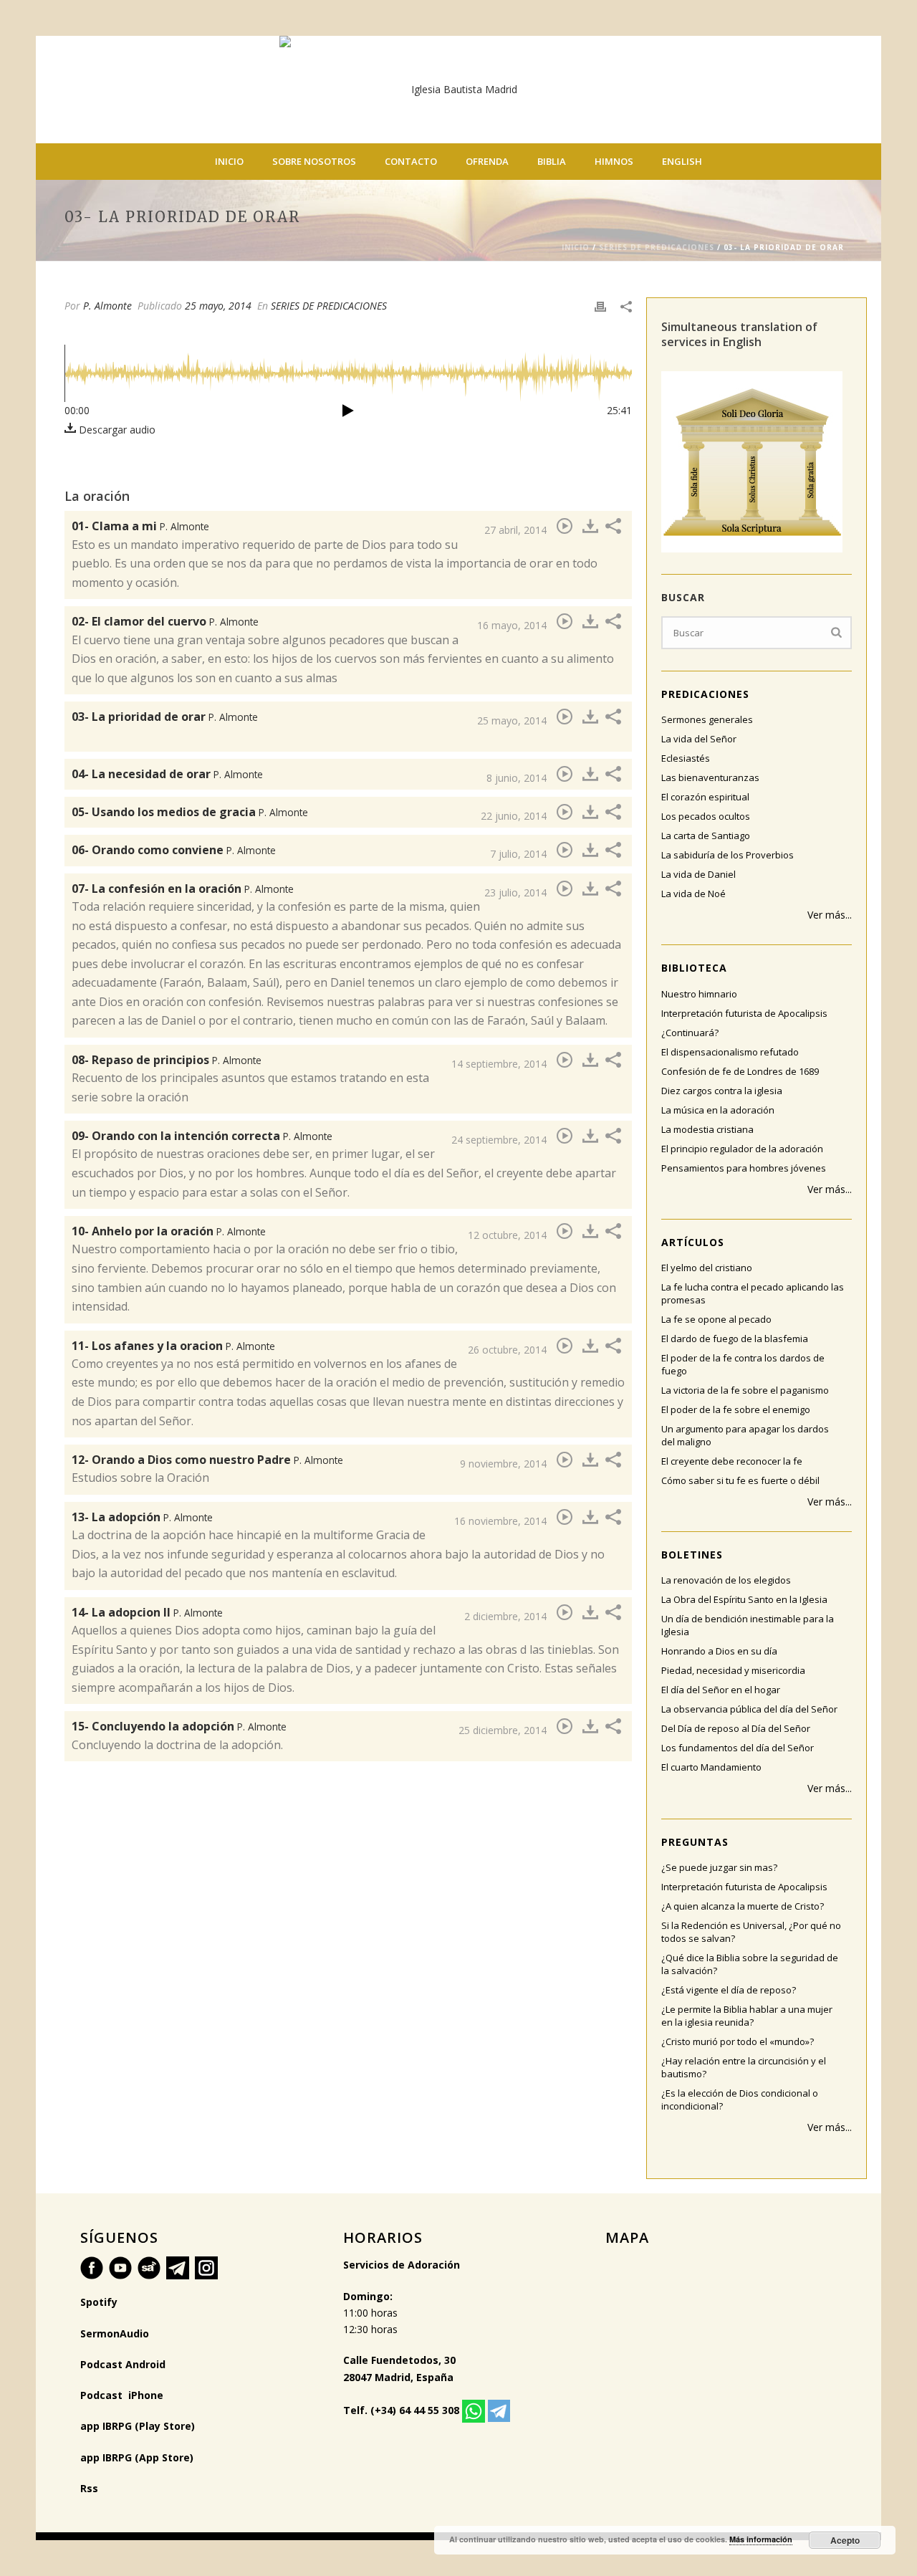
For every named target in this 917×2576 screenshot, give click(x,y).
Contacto (411, 161)
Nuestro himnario (699, 994)
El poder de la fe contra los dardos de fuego (743, 1364)
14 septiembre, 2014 (499, 1064)
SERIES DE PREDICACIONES (657, 247)
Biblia (552, 161)
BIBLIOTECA (694, 968)
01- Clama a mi (140, 526)
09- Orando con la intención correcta (202, 1136)
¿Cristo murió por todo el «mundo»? (738, 2041)
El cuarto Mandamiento (711, 1767)
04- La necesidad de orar (167, 774)
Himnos (614, 161)
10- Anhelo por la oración (169, 1231)
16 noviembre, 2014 (500, 1521)
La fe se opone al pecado (716, 1319)
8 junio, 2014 (517, 778)
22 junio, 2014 (514, 816)
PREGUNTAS (695, 1842)
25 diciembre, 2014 (503, 1730)
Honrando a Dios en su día (719, 1651)
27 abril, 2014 (515, 530)
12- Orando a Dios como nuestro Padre (207, 1460)
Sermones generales (707, 719)
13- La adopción (142, 1517)
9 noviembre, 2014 (503, 1464)
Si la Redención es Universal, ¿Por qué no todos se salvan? (751, 1932)
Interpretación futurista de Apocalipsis (744, 1013)
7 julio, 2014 (518, 854)
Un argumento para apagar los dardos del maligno (745, 1435)
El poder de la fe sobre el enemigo (736, 1409)
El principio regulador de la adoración (742, 1149)
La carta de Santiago (706, 835)
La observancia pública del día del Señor (749, 1709)
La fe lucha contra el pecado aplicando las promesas (753, 1293)
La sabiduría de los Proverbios (728, 855)
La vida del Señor (699, 739)
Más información (761, 2539)
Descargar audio (116, 430)
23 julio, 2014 (515, 892)
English (682, 161)
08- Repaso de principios (167, 1060)
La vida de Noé (693, 894)
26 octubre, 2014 (507, 1350)
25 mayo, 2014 (218, 306)
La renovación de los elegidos (726, 1580)
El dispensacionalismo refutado (730, 1052)
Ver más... (830, 915)
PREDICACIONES (705, 694)
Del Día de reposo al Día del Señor (736, 1728)
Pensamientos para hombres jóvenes (744, 1168)
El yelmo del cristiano (707, 1268)
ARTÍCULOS (693, 1242)
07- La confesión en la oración (183, 889)
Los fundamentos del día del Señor (738, 1748)
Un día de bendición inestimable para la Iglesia (748, 1625)
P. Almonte (107, 306)
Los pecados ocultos (706, 816)
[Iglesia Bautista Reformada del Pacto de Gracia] (458, 90)
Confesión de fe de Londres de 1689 (740, 1071)
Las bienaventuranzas (710, 777)
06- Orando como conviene (174, 850)
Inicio (229, 161)
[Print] (600, 306)
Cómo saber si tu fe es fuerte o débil (740, 1480)
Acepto (845, 2540)
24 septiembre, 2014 (499, 1140)
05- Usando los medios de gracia (190, 812)
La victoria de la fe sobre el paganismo (745, 1390)
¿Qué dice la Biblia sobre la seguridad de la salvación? (750, 1964)
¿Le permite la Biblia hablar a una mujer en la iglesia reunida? (747, 2016)
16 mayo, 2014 (512, 625)
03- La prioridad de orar (165, 717)
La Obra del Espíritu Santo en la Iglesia (744, 1599)
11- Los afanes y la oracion (173, 1346)
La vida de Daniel (698, 874)
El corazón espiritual (705, 797)
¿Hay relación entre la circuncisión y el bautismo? (744, 2067)
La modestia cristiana (707, 1129)
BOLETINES (692, 1555)
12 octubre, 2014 (507, 1235)
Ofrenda (487, 161)
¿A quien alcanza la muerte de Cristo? (743, 1906)
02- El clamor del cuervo (165, 621)
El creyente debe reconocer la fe (732, 1461)
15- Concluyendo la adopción (179, 1726)
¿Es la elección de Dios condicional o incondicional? (740, 2099)
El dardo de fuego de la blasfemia (735, 1339)
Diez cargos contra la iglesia (722, 1091)
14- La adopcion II (147, 1612)
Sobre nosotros (314, 161)
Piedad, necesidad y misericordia (733, 1670)
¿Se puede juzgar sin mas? (719, 1867)
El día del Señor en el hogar (721, 1690)
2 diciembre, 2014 (505, 1616)
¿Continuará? (690, 1033)
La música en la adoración (718, 1110)
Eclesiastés (686, 758)
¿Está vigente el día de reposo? (729, 1990)
